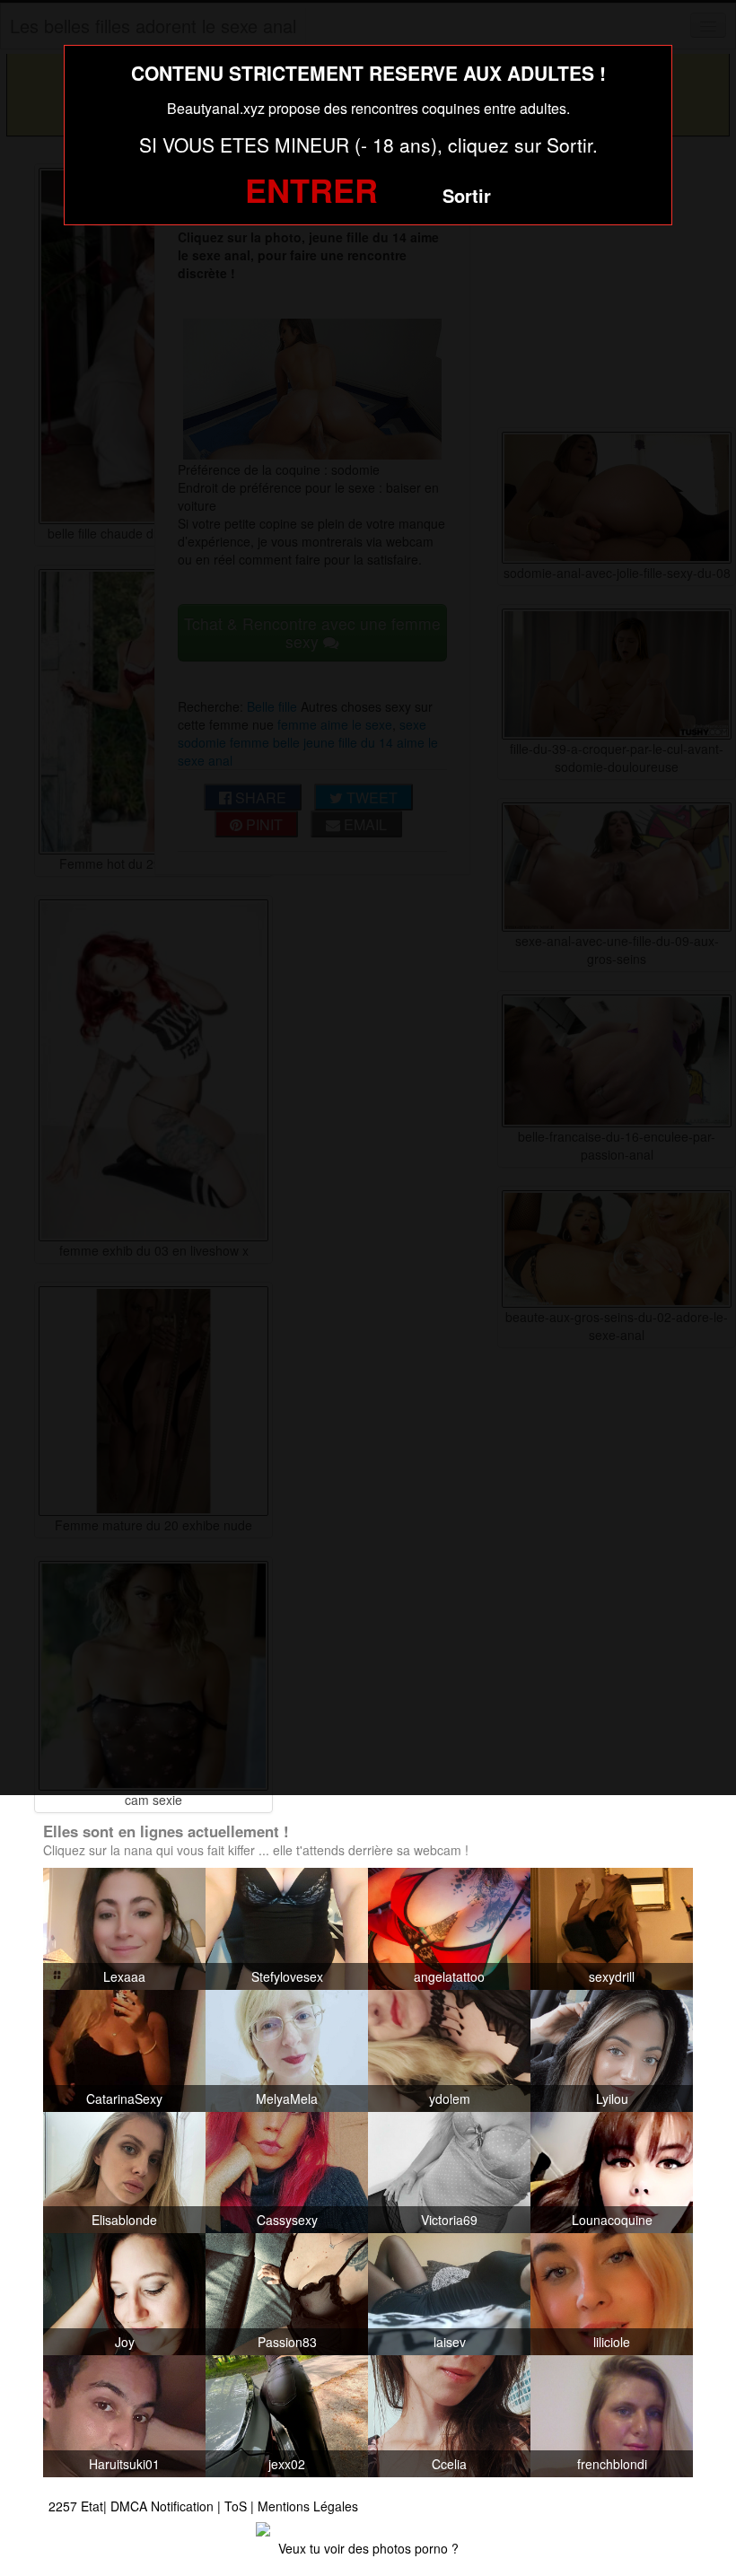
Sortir (467, 195)
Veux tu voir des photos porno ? (368, 2548)
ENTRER (311, 189)
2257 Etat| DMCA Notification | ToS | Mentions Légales (203, 2506)
